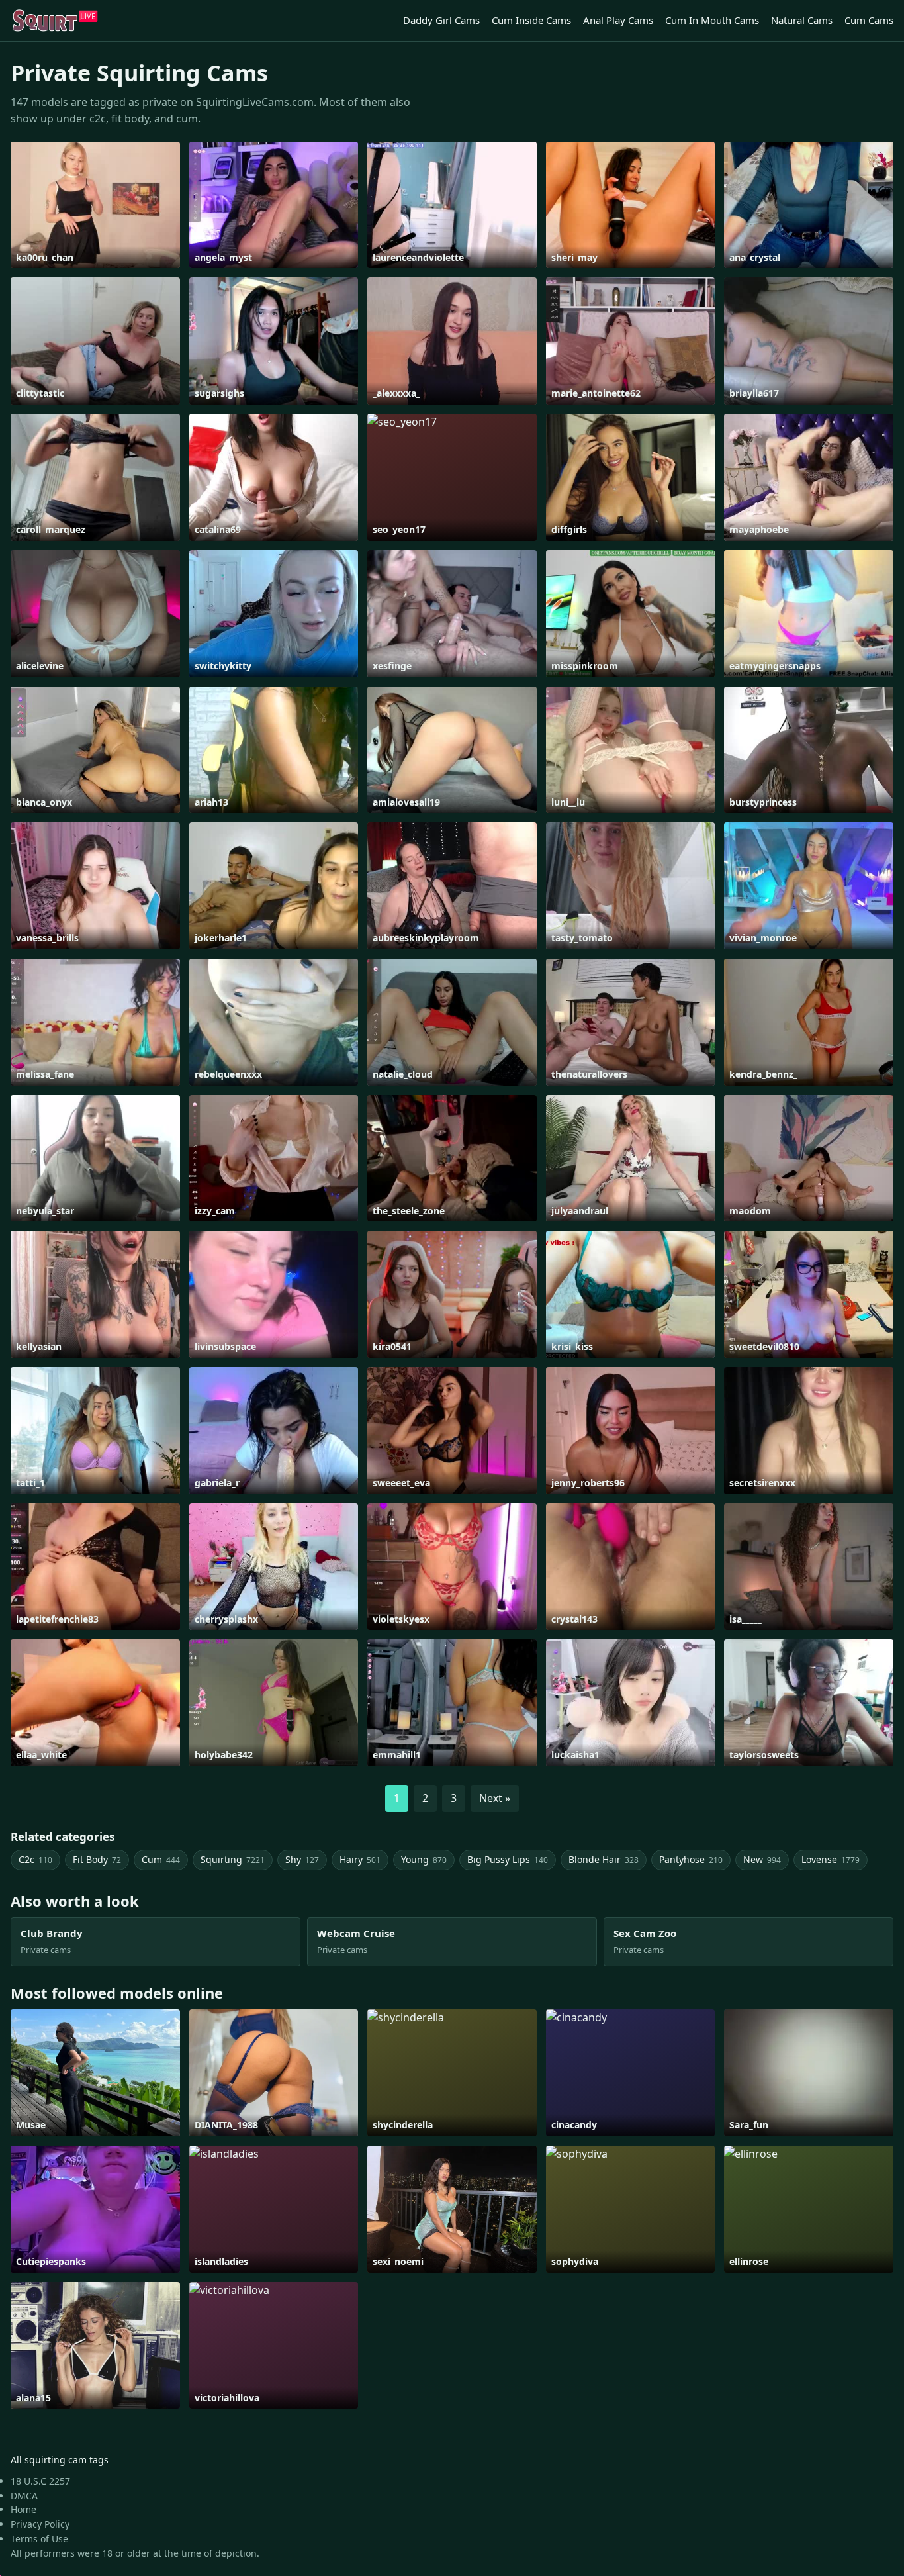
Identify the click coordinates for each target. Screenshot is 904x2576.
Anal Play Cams (618, 20)
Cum (161, 1859)
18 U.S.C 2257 (40, 2481)
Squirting (233, 1859)
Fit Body (97, 1859)
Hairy (360, 1859)
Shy (302, 1859)
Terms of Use (39, 2539)
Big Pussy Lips (508, 1859)
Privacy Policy (40, 2524)
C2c (35, 1859)
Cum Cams (869, 20)
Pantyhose (691, 1859)
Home (23, 2509)
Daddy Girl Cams (441, 20)
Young (424, 1859)
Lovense (831, 1859)
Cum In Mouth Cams (712, 20)
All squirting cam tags (60, 2460)
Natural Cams (802, 20)
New (762, 1859)
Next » (495, 1798)
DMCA (24, 2496)
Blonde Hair (604, 1859)
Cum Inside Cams (531, 20)
